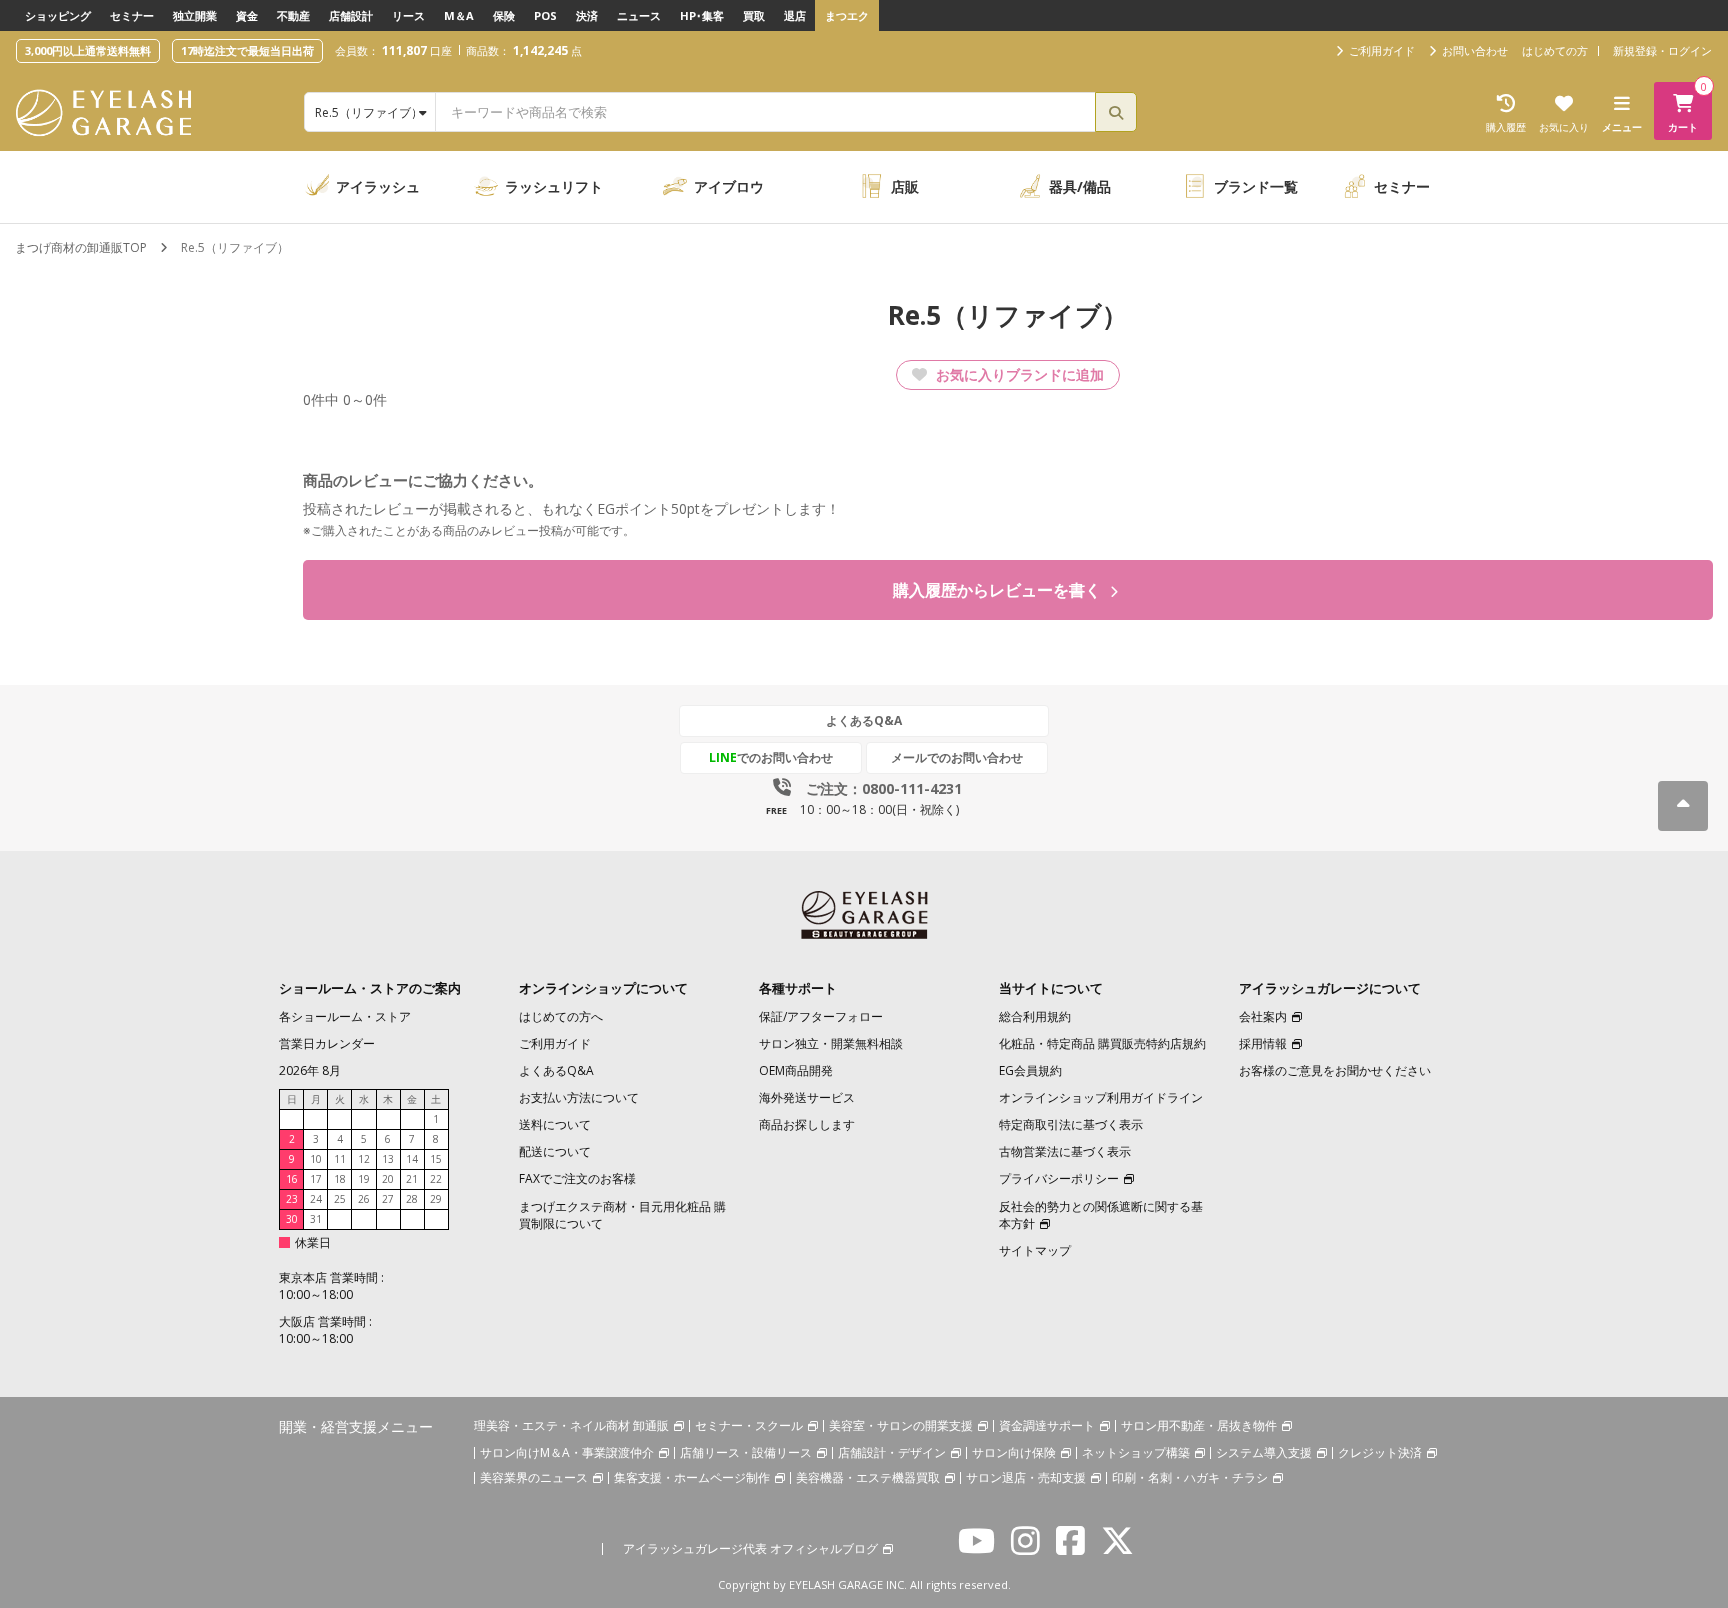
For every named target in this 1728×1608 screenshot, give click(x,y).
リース (408, 15)
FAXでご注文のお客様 (577, 1178)
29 (436, 1199)
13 (388, 1159)
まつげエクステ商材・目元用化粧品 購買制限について (622, 1215)
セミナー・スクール (749, 1425)
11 (340, 1159)
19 (364, 1179)
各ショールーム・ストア (345, 1016)
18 (340, 1179)
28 (412, 1199)
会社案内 (1263, 1016)
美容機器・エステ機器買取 (868, 1477)
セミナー (132, 15)
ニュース (639, 15)
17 (316, 1179)
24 (316, 1199)
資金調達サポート (1047, 1425)
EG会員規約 (1030, 1070)
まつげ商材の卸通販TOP (81, 247)
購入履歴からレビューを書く (999, 590)
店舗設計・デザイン (892, 1452)
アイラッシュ (378, 186)
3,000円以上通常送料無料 (88, 50)
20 (388, 1179)
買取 (754, 15)
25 (340, 1199)
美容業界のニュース (534, 1477)
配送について (555, 1151)
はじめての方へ (561, 1016)
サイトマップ (1035, 1250)
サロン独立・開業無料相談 (831, 1043)
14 (412, 1159)
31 (316, 1219)
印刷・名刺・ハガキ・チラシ (1190, 1477)
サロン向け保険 (1014, 1452)
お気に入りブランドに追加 (1018, 374)
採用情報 (1263, 1043)
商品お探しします (807, 1124)
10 (316, 1159)
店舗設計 (351, 15)
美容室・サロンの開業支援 (901, 1425)
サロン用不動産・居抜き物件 (1199, 1425)
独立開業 (195, 15)
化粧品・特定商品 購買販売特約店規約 (1102, 1043)
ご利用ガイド (555, 1043)
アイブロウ (729, 186)
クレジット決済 (1380, 1452)
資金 (247, 15)
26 (364, 1199)
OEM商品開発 (796, 1070)
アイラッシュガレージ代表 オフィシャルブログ (750, 1548)
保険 (504, 15)
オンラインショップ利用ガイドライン (1101, 1097)
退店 (795, 15)
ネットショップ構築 (1136, 1452)
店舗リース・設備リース (746, 1452)
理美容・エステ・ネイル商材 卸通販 (571, 1425)
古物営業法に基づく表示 (1065, 1151)
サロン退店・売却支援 (1026, 1477)
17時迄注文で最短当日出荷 (247, 50)
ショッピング (58, 15)
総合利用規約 (1035, 1016)
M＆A (459, 15)
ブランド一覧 (1256, 186)
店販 (905, 186)
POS (545, 15)
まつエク (847, 15)
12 (364, 1159)
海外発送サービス (807, 1097)
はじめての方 (1555, 50)
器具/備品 (1080, 186)
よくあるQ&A (864, 720)
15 (436, 1159)
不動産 (293, 15)
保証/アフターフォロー (821, 1016)
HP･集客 (702, 15)
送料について (555, 1124)
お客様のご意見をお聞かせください (1335, 1070)
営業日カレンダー (327, 1043)
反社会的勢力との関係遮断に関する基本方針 (1101, 1215)
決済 (587, 15)
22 (436, 1179)
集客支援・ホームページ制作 (692, 1477)
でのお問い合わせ (771, 757)
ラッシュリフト (554, 186)
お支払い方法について (579, 1097)
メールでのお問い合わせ (957, 757)
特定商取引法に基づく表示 (1071, 1124)
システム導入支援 (1264, 1452)
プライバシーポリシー (1059, 1178)
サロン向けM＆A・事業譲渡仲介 (567, 1452)
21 (412, 1179)
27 (388, 1199)
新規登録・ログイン (1662, 50)
